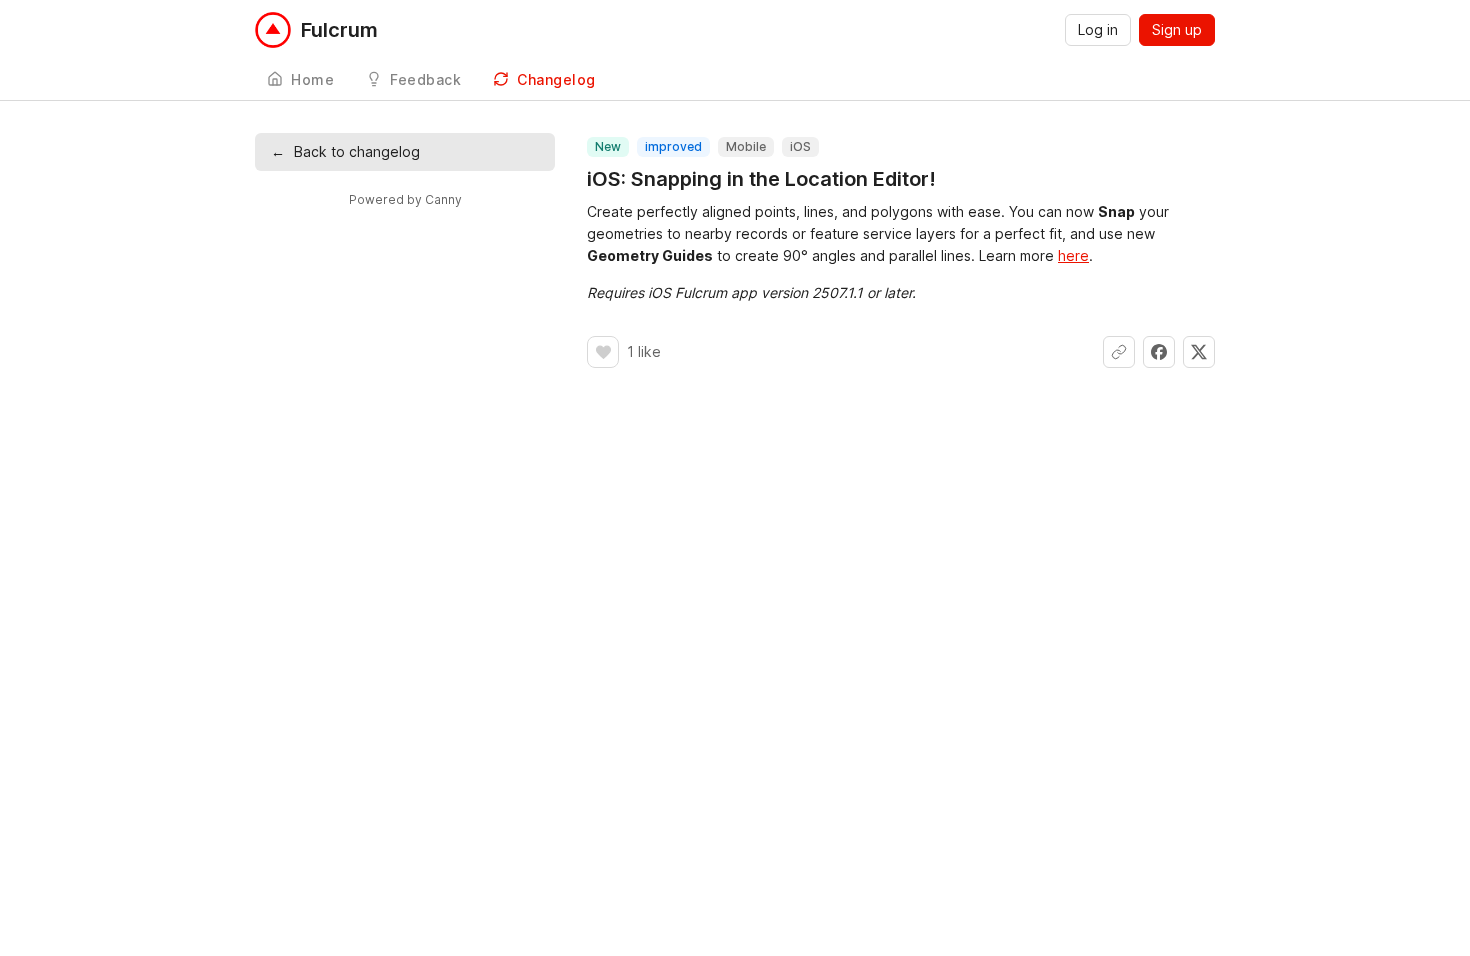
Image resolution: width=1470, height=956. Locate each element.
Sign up (1177, 29)
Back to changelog (345, 151)
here (1073, 255)
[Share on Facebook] (1159, 352)
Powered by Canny (405, 199)
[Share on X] (1199, 352)
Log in (1098, 29)
